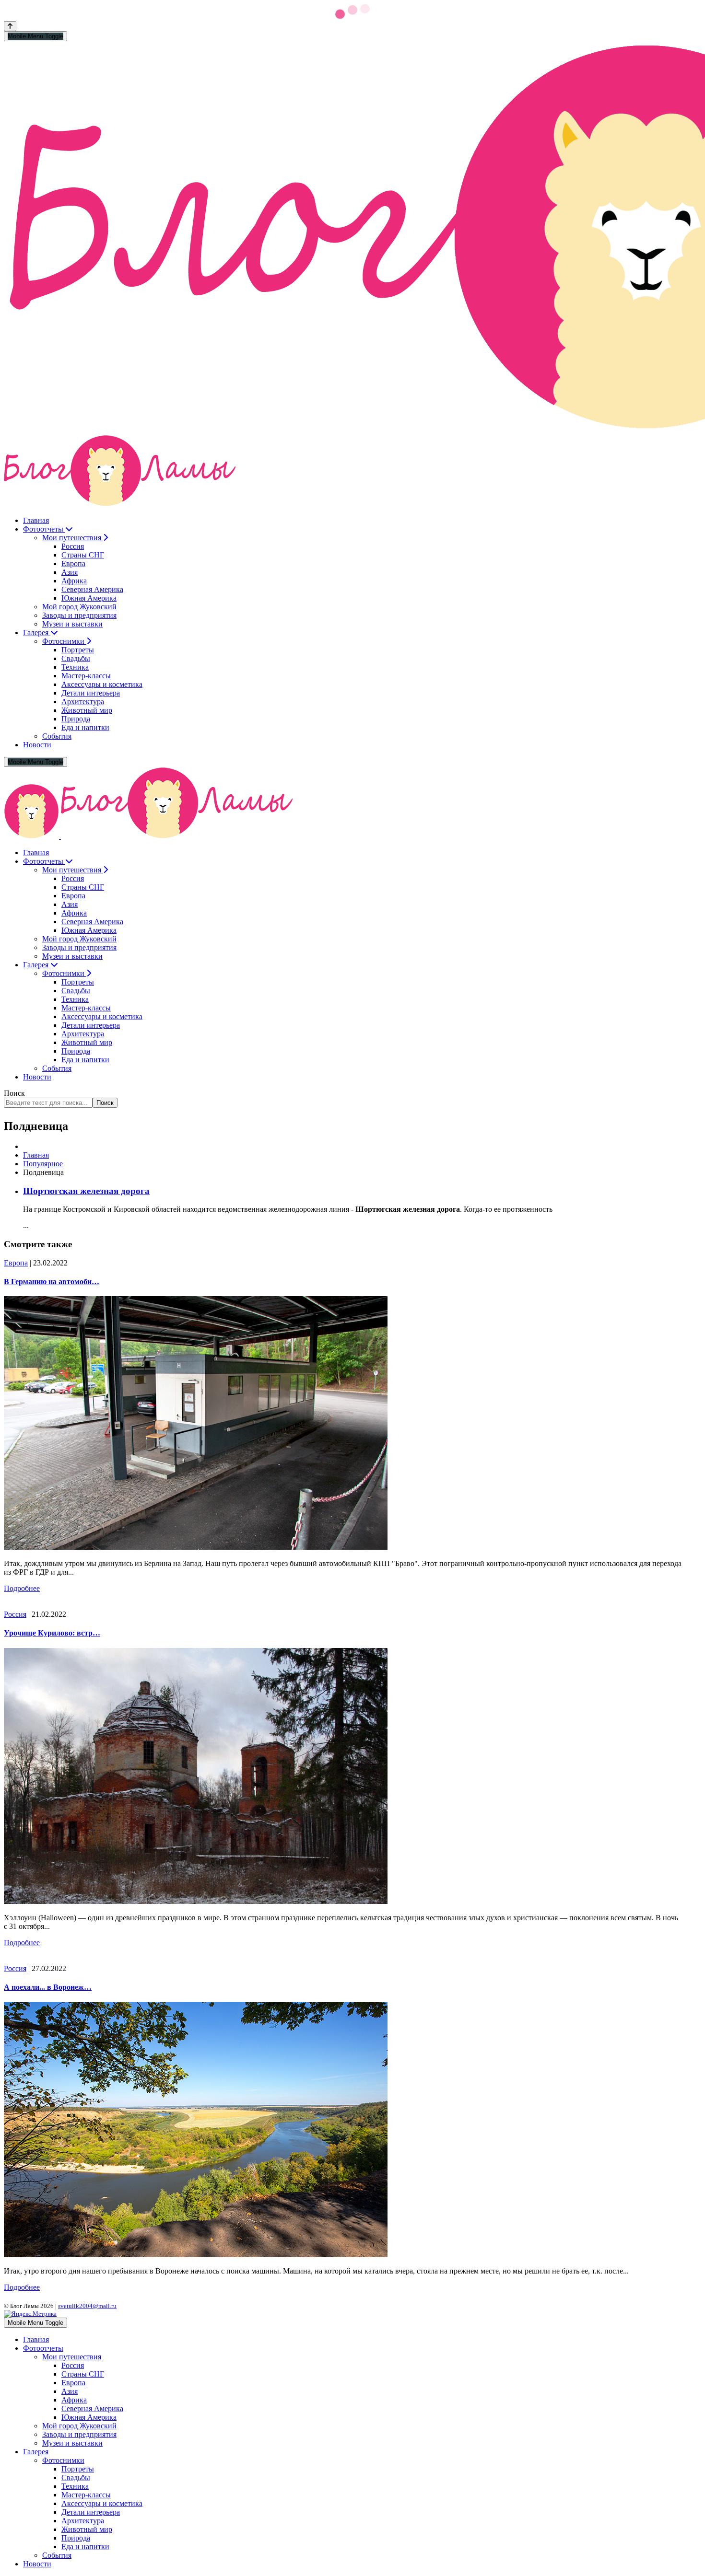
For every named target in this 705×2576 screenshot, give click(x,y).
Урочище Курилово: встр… (52, 1633)
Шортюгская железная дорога (86, 1191)
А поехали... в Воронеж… (48, 1987)
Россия (15, 1614)
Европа (16, 1263)
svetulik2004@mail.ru (87, 2306)
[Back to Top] (10, 26)
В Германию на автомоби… (52, 1282)
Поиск (14, 1093)
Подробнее (22, 1588)
